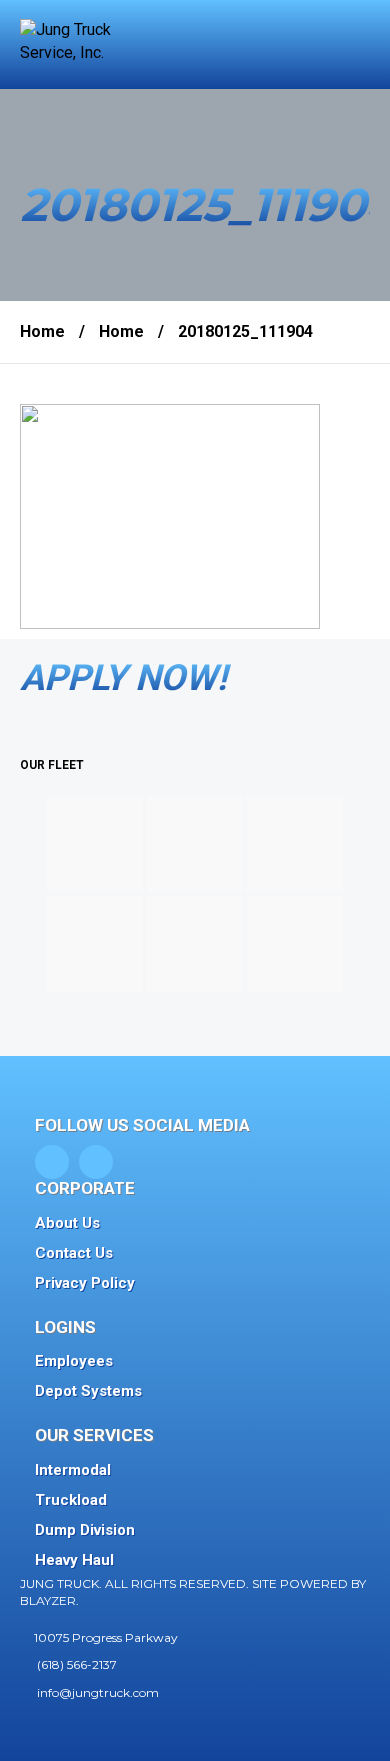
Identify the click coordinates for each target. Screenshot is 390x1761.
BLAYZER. (49, 1600)
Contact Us (74, 1253)
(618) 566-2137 (77, 1664)
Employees (74, 1361)
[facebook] (52, 1162)
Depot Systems (88, 1391)
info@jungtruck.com (98, 1692)
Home (42, 331)
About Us (67, 1223)
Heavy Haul (74, 1560)
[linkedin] (96, 1162)
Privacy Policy (85, 1283)
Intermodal (73, 1470)
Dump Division (85, 1530)
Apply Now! (123, 678)
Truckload (71, 1500)
